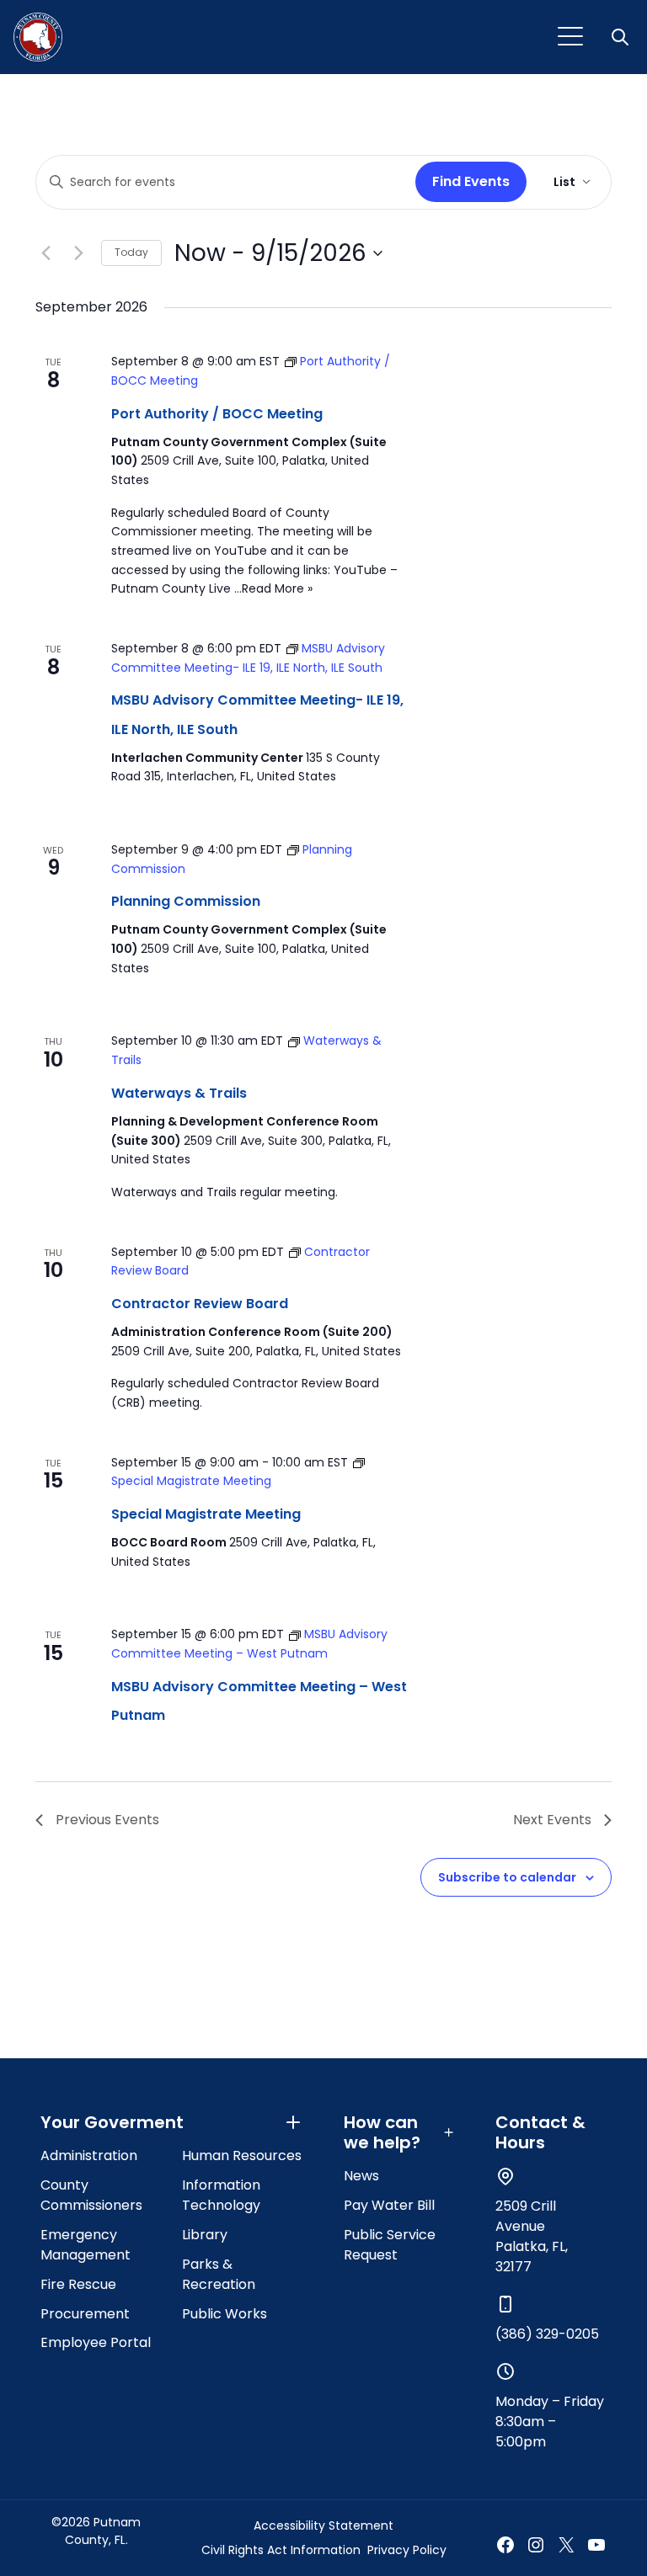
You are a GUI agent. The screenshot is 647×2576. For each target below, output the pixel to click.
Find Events (471, 181)
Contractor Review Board (200, 1304)
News (361, 2176)
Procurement (85, 2314)
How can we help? (382, 2132)
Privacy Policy (407, 2550)
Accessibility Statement (323, 2525)
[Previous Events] (45, 253)
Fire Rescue (78, 2284)
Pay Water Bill (389, 2205)
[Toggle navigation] (570, 37)
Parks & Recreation (219, 2274)
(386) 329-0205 (547, 2334)
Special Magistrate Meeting (206, 1514)
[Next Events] (78, 253)
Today (131, 252)
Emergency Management (86, 2245)
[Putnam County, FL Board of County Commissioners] (38, 37)
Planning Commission (186, 901)
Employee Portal (96, 2342)
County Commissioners (91, 2195)
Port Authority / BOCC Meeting (217, 414)
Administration (89, 2156)
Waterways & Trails (179, 1093)
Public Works (225, 2314)
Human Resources (242, 2156)
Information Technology (221, 2195)
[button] (622, 37)
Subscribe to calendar (507, 1877)
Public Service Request (390, 2245)
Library (205, 2235)
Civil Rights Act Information (281, 2550)
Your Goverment (112, 2122)
